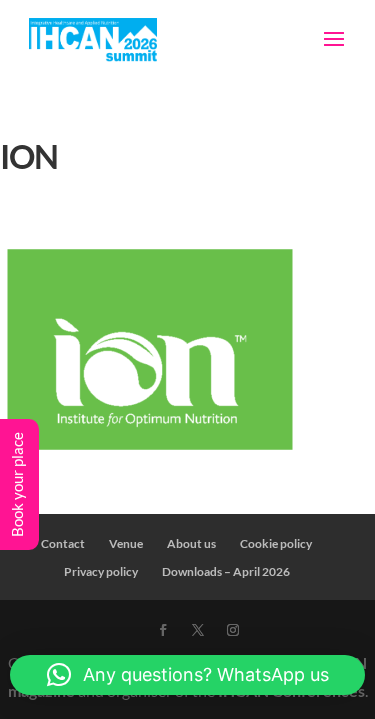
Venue (126, 543)
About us (191, 543)
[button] (187, 675)
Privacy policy (101, 571)
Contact (63, 543)
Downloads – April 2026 (226, 571)
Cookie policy (276, 543)
